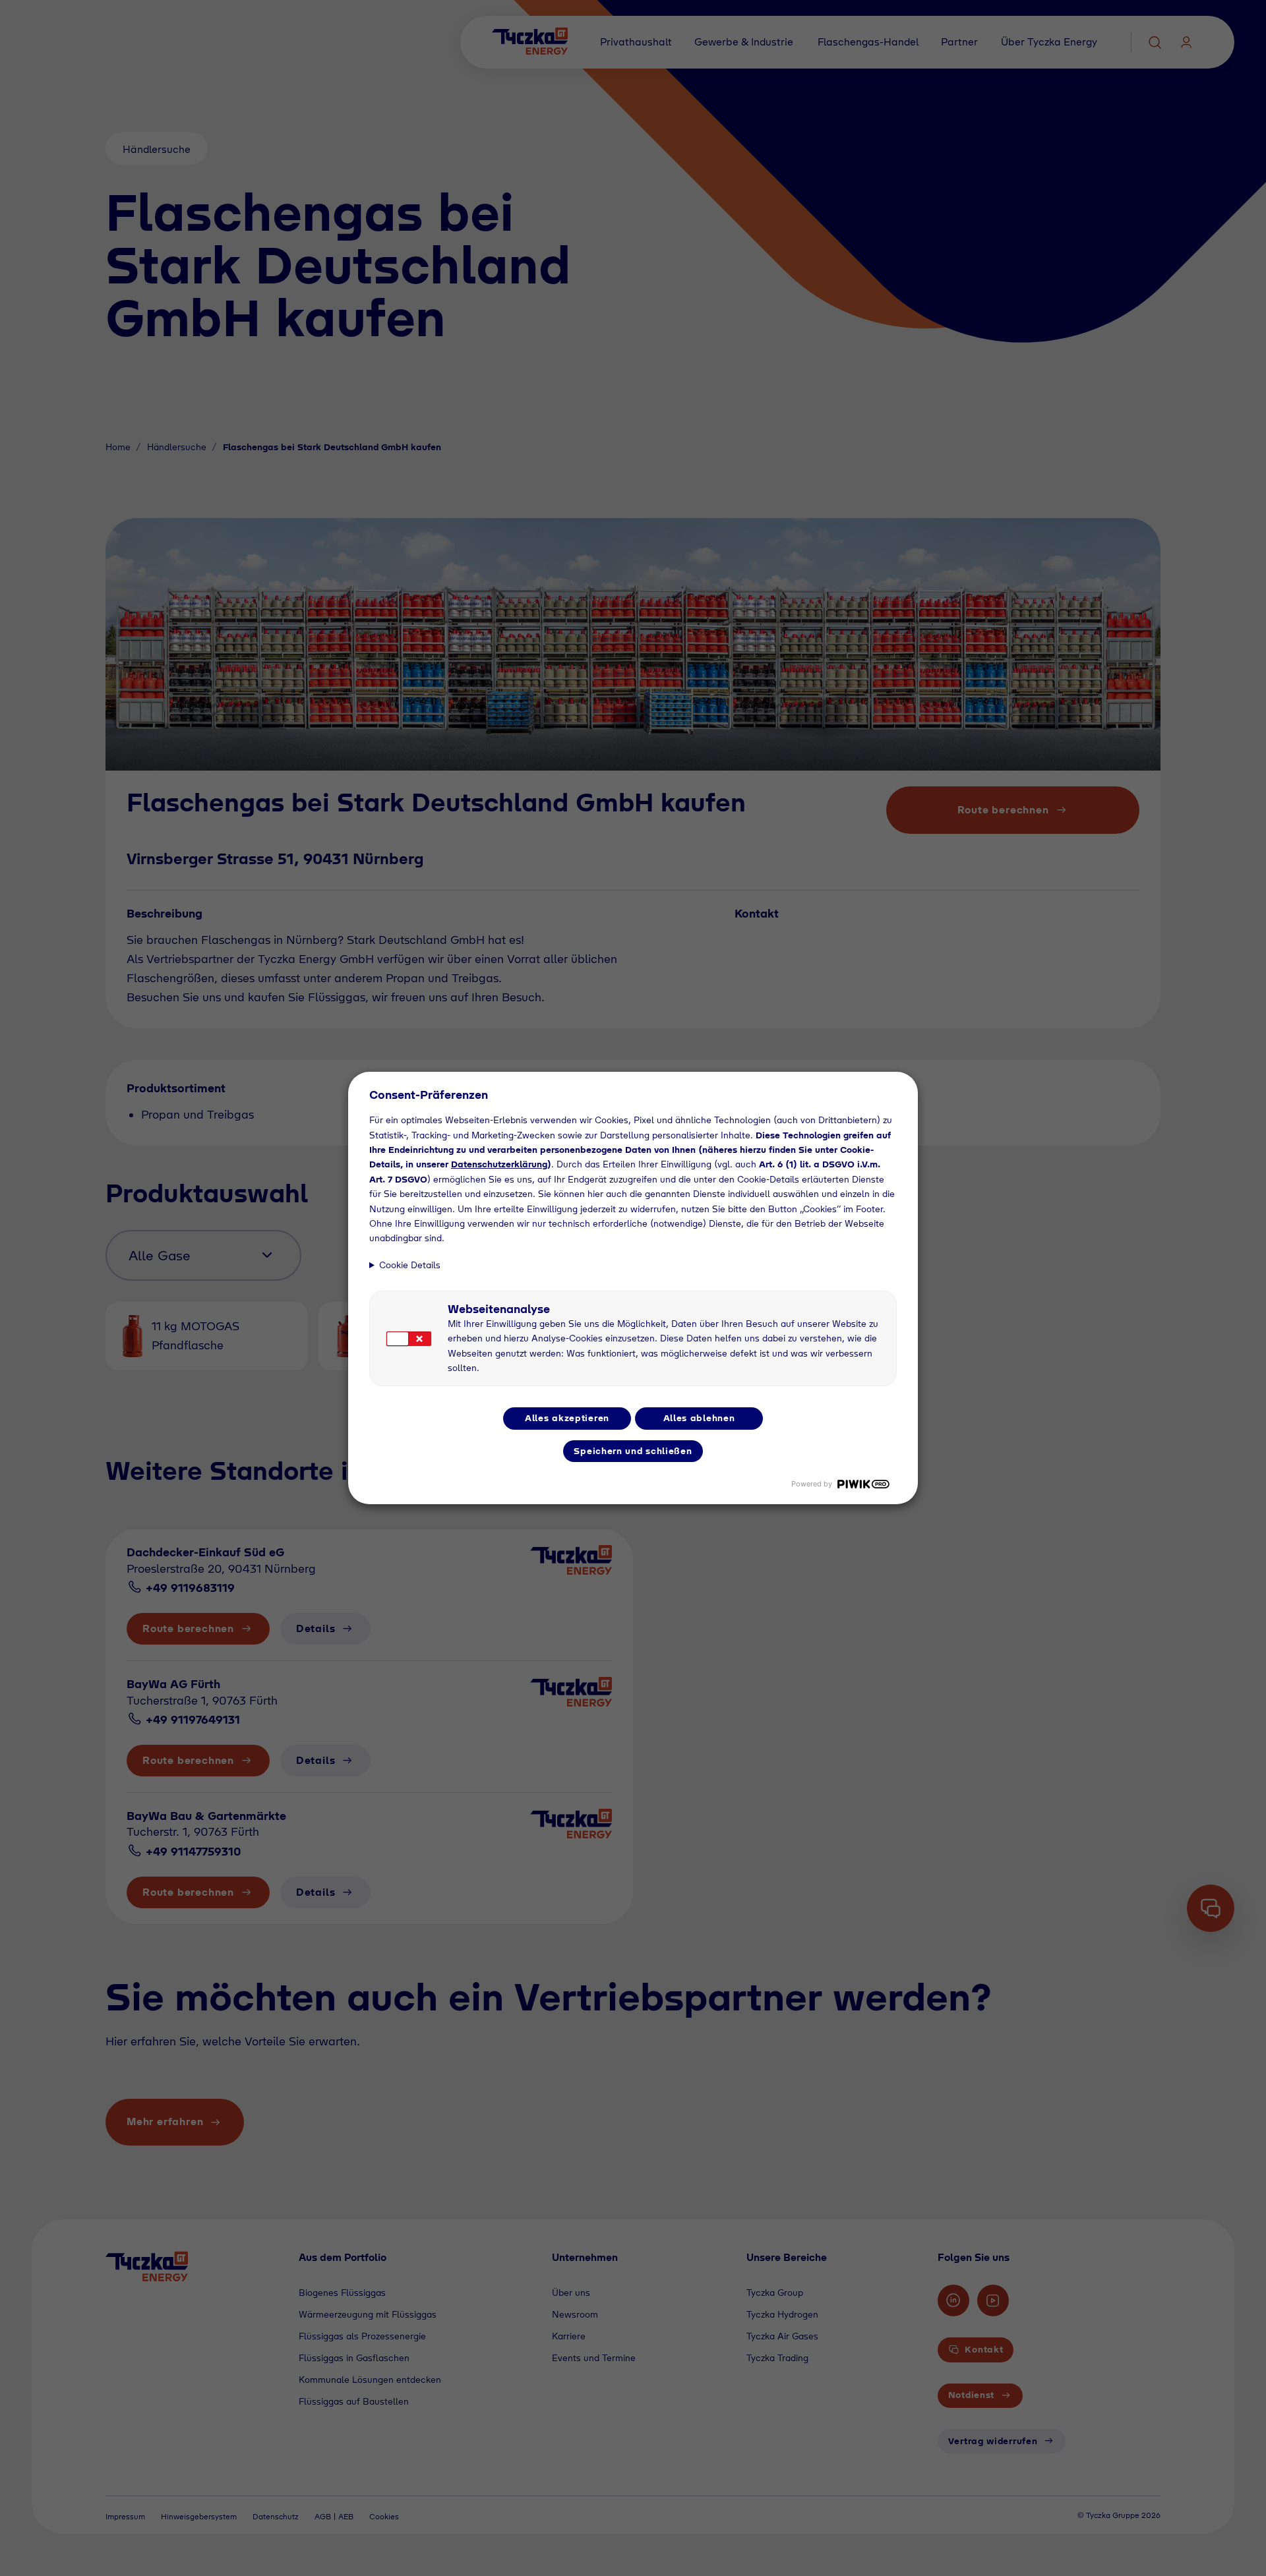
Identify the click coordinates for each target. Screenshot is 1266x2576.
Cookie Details (410, 1265)
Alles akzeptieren (567, 1418)
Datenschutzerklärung (499, 1164)
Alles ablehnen (699, 1418)
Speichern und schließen (633, 1451)
